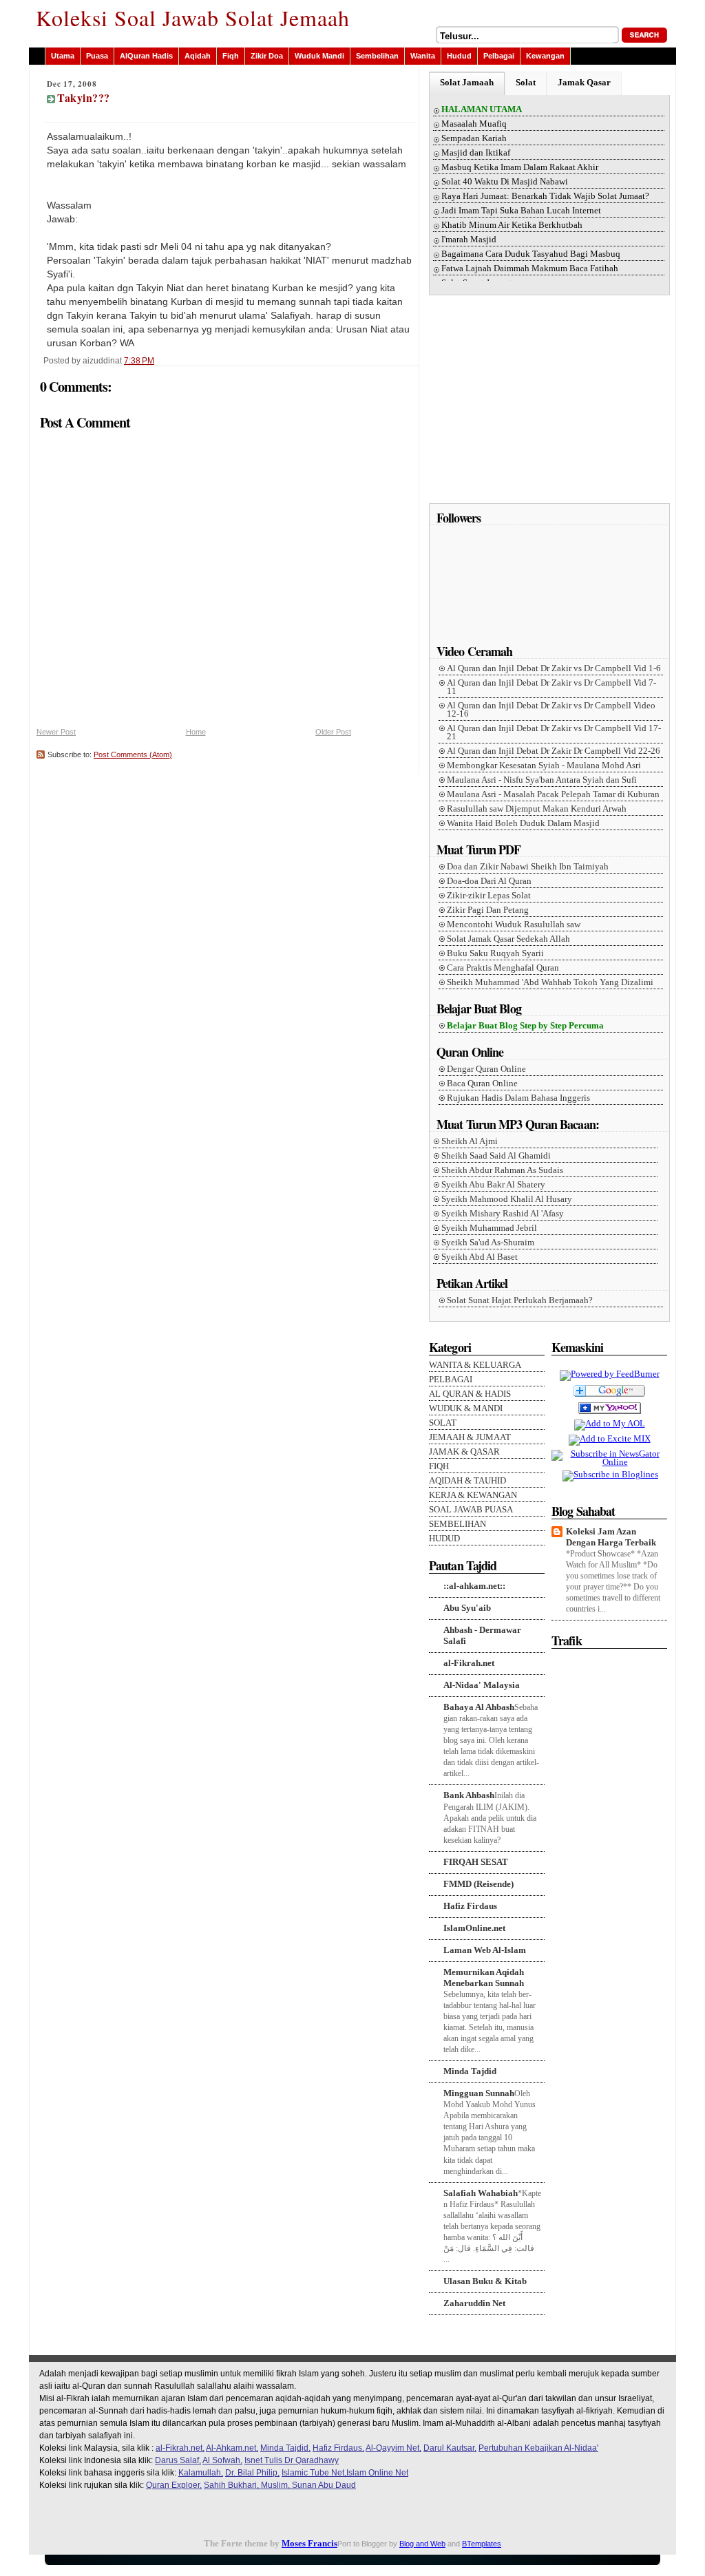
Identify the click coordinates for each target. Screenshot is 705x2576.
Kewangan (545, 56)
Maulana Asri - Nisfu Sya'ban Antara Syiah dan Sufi (542, 780)
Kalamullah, (201, 2473)
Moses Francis (309, 2543)
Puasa (97, 56)
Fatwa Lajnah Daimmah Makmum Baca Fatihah (530, 268)
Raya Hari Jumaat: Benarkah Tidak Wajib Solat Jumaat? (545, 196)
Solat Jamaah (467, 82)
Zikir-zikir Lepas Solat (489, 896)
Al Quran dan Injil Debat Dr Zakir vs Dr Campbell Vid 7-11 (551, 687)
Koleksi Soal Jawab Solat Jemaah (193, 18)
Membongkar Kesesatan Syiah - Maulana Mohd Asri (544, 766)
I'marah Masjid (469, 240)
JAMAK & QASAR (464, 1452)
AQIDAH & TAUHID (467, 1481)
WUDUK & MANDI (466, 1408)
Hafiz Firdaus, (338, 2448)
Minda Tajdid (470, 2071)
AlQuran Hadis (146, 56)
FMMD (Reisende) (478, 1884)
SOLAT (443, 1423)
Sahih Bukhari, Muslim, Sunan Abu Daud (280, 2485)
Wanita (423, 56)
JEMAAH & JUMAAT (470, 1437)
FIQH (439, 1466)
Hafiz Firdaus (470, 1906)
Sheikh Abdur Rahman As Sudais (502, 1170)
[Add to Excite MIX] (610, 1438)
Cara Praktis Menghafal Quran (503, 968)
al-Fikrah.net (469, 1663)
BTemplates (482, 2544)
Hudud (459, 56)
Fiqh (231, 56)
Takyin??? (84, 97)
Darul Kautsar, (450, 2448)
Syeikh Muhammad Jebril (489, 1228)
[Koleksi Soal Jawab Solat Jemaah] (610, 1415)
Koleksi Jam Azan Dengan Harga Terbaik (611, 1537)
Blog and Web (422, 2544)
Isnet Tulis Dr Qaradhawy (292, 2460)
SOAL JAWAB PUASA (471, 1510)
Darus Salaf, (178, 2460)
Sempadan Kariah (474, 138)
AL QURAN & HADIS (470, 1394)
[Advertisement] (551, 404)
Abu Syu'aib (467, 1608)
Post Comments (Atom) (133, 754)
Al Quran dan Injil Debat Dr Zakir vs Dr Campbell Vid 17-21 (554, 732)
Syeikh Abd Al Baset (480, 1257)
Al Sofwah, (222, 2460)
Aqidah (198, 56)
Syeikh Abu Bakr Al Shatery (493, 1185)
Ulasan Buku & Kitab (485, 2281)
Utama (63, 56)
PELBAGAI (451, 1380)
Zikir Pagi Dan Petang (488, 910)
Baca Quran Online (482, 1084)
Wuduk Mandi (319, 56)
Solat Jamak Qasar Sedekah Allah (508, 939)
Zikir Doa (267, 56)
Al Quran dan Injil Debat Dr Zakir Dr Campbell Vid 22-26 (554, 751)
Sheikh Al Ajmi (470, 1141)
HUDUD (444, 1539)
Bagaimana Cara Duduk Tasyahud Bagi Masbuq (531, 254)
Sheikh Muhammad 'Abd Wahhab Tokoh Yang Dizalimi (550, 982)
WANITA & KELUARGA (475, 1365)
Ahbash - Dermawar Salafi (482, 1635)
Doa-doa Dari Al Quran (489, 881)
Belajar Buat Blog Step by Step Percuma (525, 1026)
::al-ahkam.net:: (474, 1586)
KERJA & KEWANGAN (473, 1495)
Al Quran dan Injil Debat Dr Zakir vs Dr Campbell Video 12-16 (551, 710)
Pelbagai (499, 56)
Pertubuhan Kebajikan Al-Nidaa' (538, 2448)
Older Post (333, 732)
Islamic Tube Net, (314, 2473)
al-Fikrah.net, (180, 2448)
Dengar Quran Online (486, 1069)
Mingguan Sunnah (479, 2093)
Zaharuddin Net (474, 2303)
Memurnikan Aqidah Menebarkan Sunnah (484, 1977)
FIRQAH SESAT (476, 1862)
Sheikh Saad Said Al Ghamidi (496, 1156)
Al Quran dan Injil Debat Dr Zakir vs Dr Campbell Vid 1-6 (554, 668)
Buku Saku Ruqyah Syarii (495, 953)
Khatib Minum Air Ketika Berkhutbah (512, 225)
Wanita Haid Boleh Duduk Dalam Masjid (523, 823)
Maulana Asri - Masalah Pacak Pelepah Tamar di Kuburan (553, 794)
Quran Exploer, (174, 2485)
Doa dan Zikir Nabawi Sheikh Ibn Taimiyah (528, 867)
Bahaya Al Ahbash (479, 1707)
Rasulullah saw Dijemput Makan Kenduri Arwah (537, 809)
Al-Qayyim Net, (393, 2448)
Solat (526, 82)
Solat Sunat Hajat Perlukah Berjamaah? (520, 1300)
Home (196, 732)
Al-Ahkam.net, (232, 2448)
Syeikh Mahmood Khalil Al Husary (507, 1199)
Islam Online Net (377, 2473)
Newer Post (56, 732)
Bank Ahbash (469, 1795)
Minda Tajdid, (285, 2448)
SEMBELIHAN (457, 1524)
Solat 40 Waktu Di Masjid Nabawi (505, 182)
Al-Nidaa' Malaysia (482, 1685)
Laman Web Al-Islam (485, 1950)
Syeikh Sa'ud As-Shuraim (488, 1243)
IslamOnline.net (474, 1928)
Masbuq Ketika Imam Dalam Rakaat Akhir (520, 167)
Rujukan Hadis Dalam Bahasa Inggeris (518, 1098)
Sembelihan (377, 56)
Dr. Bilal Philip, (252, 2473)
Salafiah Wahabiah (481, 2193)
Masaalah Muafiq (474, 124)
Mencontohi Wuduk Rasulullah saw (514, 925)
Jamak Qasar (584, 82)
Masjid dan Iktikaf (476, 153)
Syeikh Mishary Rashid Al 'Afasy (503, 1214)
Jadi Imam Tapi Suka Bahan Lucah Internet (521, 211)
